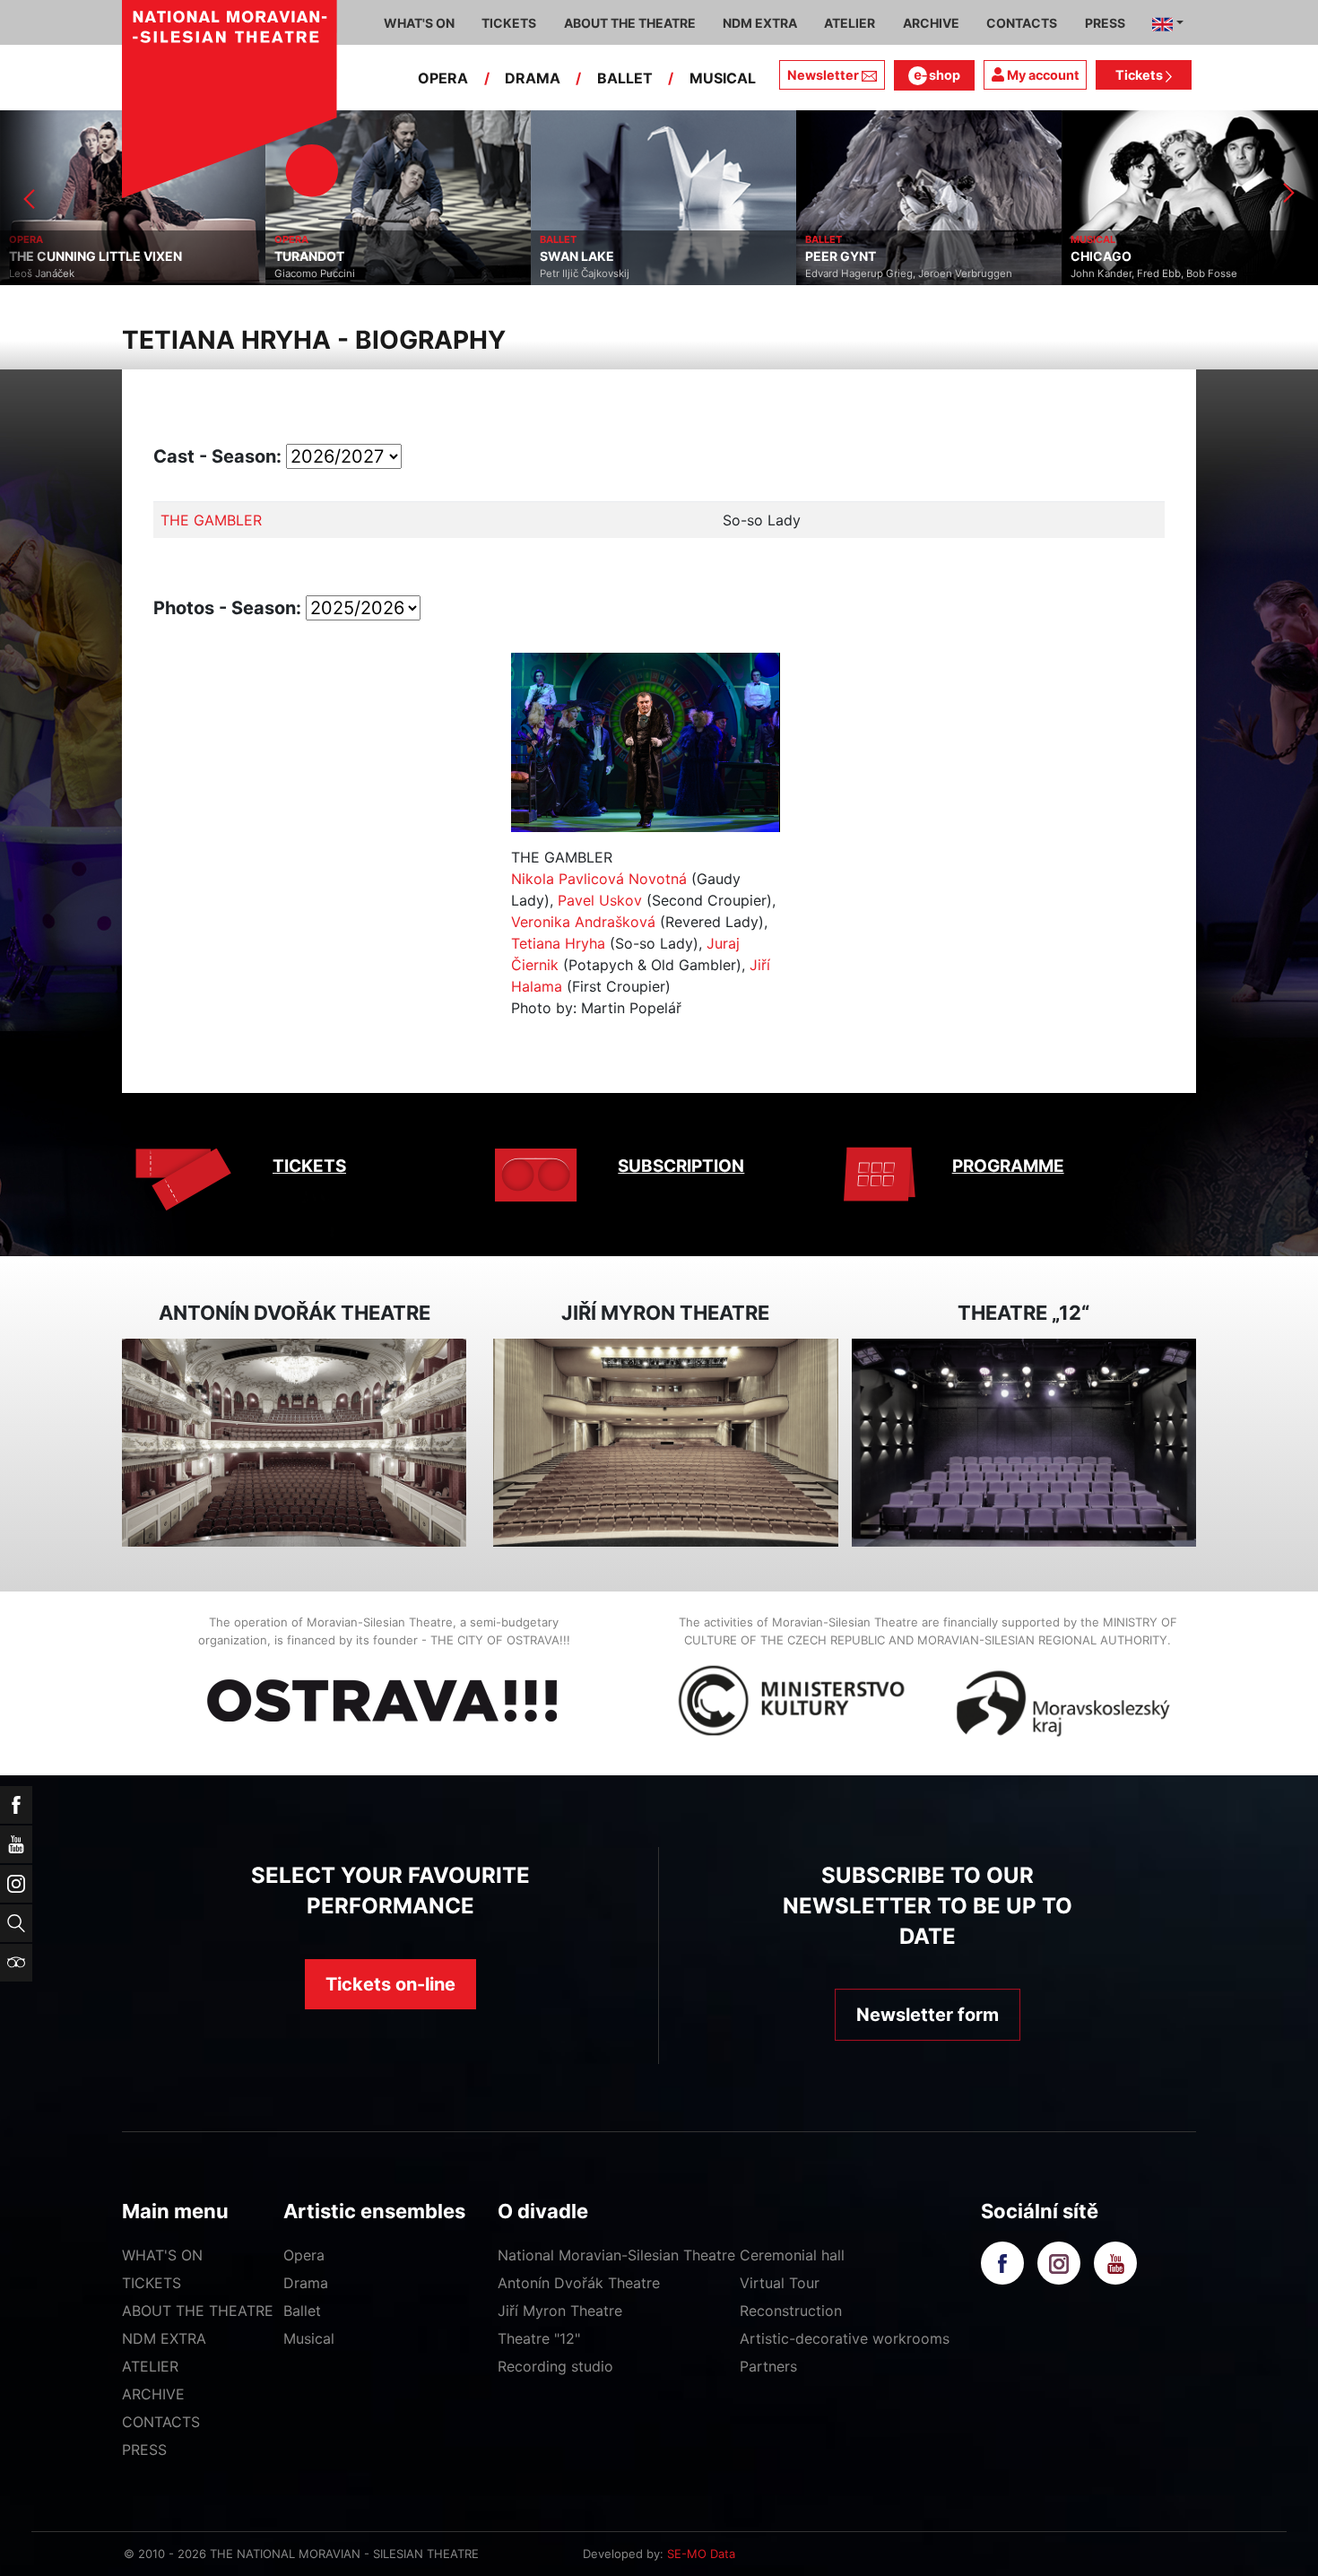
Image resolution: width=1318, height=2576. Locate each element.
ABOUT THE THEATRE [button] (630, 23)
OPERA (443, 78)
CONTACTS (161, 2422)
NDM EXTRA (164, 2338)
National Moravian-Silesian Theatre (616, 2255)
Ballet (302, 2311)
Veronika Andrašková (583, 922)
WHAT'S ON (162, 2255)
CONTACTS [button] (1022, 23)
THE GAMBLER (211, 520)
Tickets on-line (390, 1984)
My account (1042, 75)
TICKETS (309, 1166)
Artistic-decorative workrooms (845, 2338)
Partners (768, 2366)
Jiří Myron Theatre (560, 2311)
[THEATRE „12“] (1024, 1443)
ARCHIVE (931, 23)
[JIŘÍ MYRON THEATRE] (665, 1443)
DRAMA (533, 78)
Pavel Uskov (600, 900)
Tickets (1140, 75)
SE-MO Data (701, 2554)
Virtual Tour (780, 2283)
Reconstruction (791, 2311)
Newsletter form (928, 2015)
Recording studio (555, 2366)
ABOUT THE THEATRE (198, 2311)
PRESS (144, 2450)
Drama (306, 2283)
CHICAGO (836, 256)
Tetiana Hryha (558, 943)
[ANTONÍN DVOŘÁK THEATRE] (294, 1443)
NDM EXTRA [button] (760, 23)
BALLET (625, 78)
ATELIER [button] (850, 23)
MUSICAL (723, 78)
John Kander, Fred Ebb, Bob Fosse (889, 273)
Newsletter (823, 75)
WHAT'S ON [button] (419, 23)
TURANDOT (44, 256)
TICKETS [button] (509, 23)
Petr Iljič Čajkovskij (319, 273)
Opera (304, 2255)
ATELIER (150, 2366)
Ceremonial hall (792, 2255)
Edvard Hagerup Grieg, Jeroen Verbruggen (643, 273)
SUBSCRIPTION (681, 1166)
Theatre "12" (539, 2338)
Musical (309, 2338)
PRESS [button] (1105, 23)
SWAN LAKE (312, 256)
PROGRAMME (1008, 1166)
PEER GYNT (575, 256)
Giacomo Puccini (49, 273)
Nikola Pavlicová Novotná (599, 879)
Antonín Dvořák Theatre (579, 2283)
